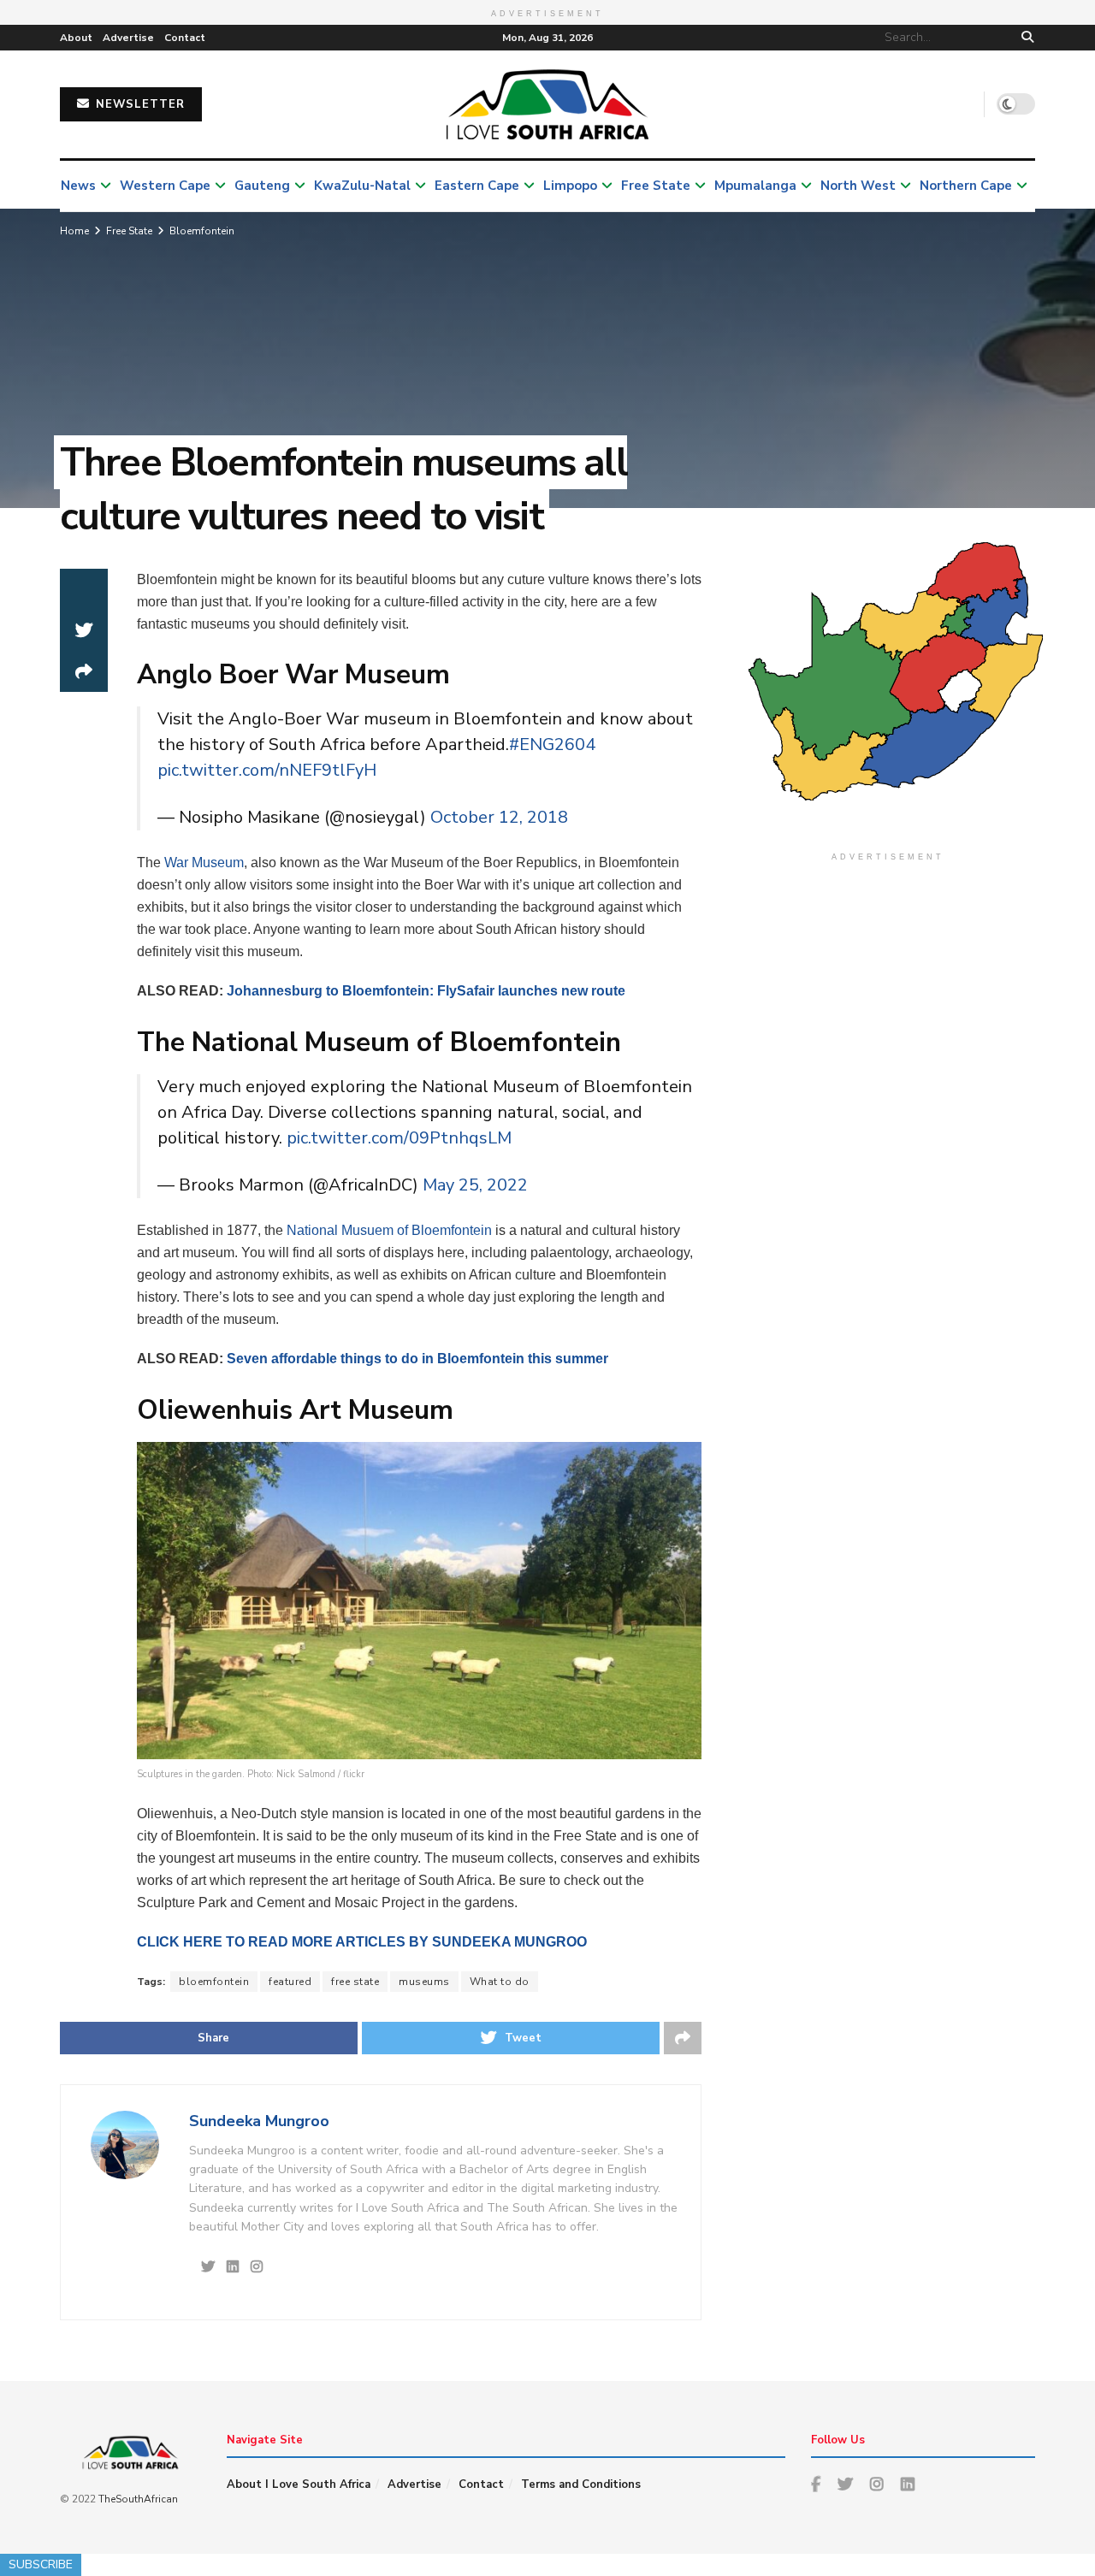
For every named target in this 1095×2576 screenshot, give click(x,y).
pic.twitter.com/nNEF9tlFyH (267, 770)
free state (355, 1982)
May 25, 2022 (475, 1185)
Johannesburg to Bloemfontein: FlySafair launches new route (426, 991)
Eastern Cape (477, 186)
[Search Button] (1024, 38)
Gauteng (262, 186)
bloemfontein (214, 1982)
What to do (500, 1982)
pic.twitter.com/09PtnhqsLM (399, 1138)
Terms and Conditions (581, 2484)
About (76, 38)
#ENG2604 (552, 744)
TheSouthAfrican (138, 2499)
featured (290, 1982)
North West (858, 186)
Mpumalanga (755, 186)
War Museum (204, 863)
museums (424, 1982)
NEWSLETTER (138, 104)
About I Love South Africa (299, 2484)
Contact (185, 38)
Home (74, 231)
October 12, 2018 (499, 817)
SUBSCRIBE (41, 2564)
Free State (656, 186)
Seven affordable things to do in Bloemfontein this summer (417, 1359)
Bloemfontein (202, 231)
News (78, 186)
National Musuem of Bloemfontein (389, 1230)
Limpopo (570, 186)
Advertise (128, 38)
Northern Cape (966, 186)
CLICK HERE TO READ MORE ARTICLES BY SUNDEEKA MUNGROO (362, 1942)
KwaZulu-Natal (362, 186)
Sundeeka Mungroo (259, 2121)
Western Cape (165, 186)
